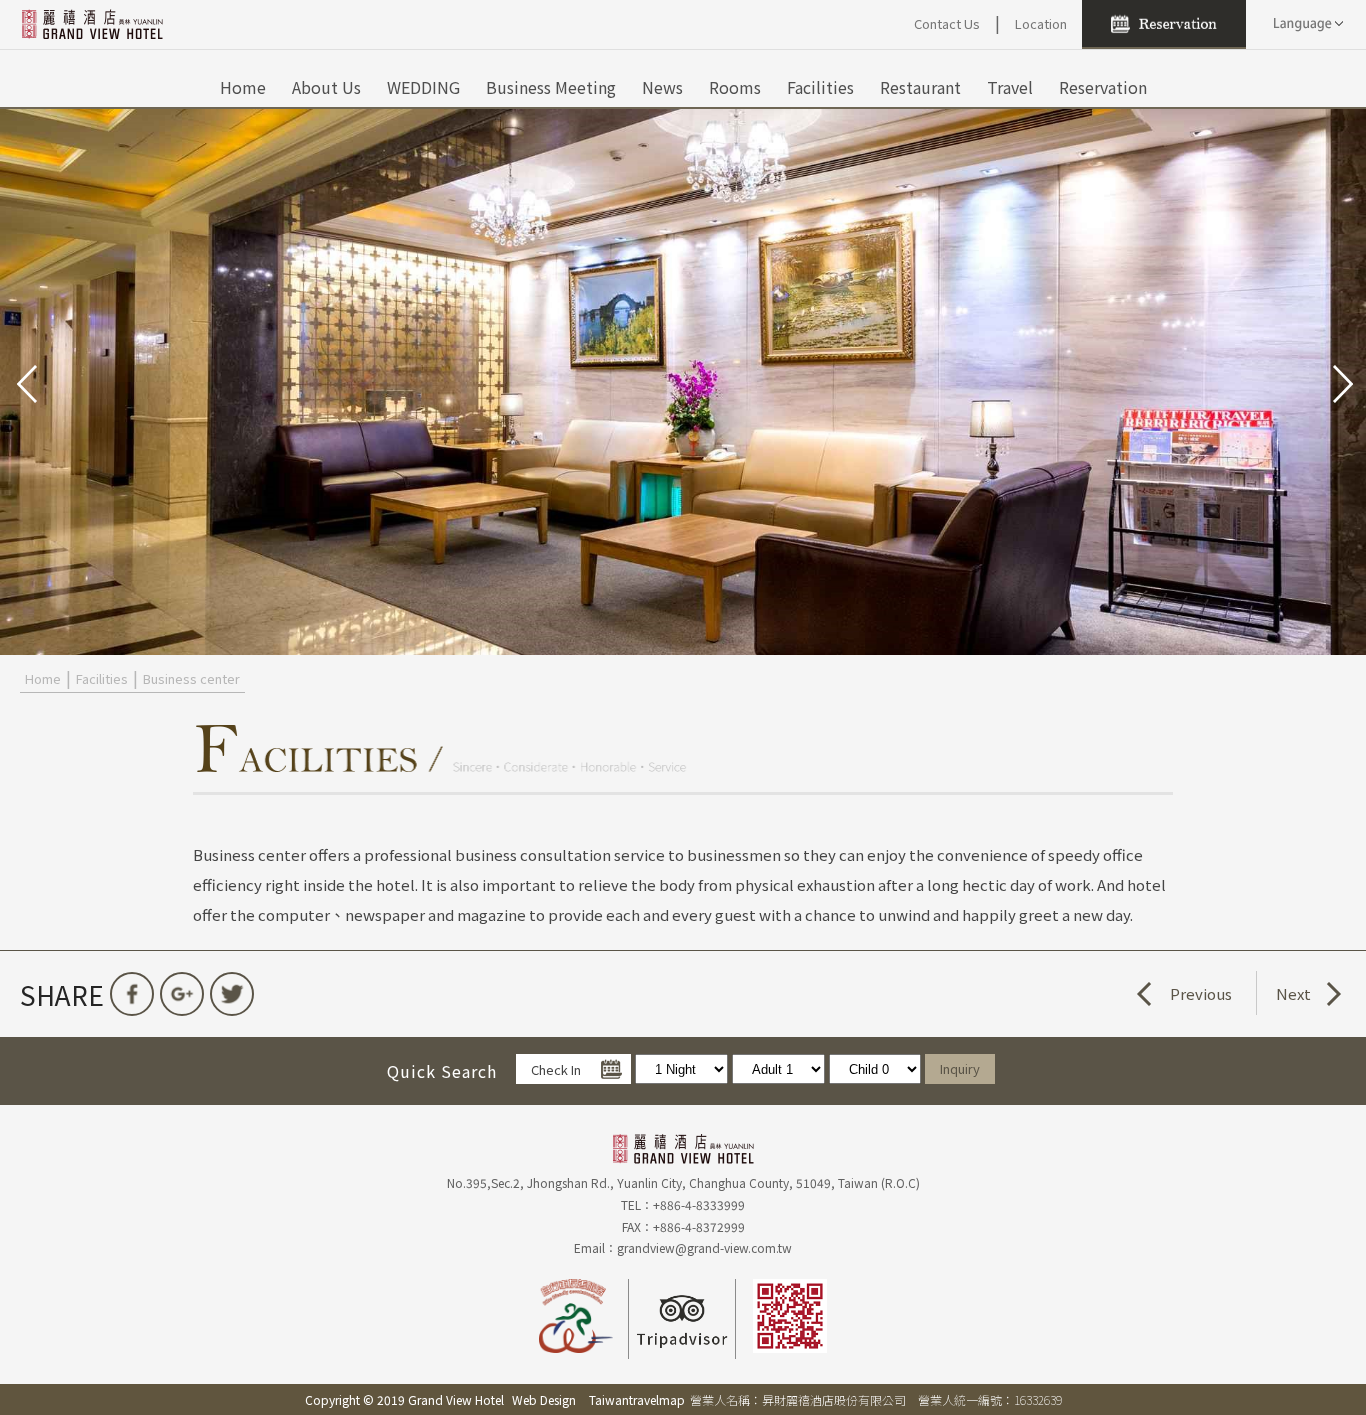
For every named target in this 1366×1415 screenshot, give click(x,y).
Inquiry (960, 1068)
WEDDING (423, 87)
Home (243, 87)
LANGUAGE (1306, 24)
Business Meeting (551, 87)
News (662, 87)
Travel (1010, 87)
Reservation (1103, 87)
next (1341, 382)
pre (25, 382)
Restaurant (920, 87)
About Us (326, 87)
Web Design (544, 1399)
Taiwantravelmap (637, 1399)
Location (1041, 23)
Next (1293, 993)
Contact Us (947, 23)
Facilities (820, 87)
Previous (1201, 993)
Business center (191, 678)
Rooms (735, 87)
